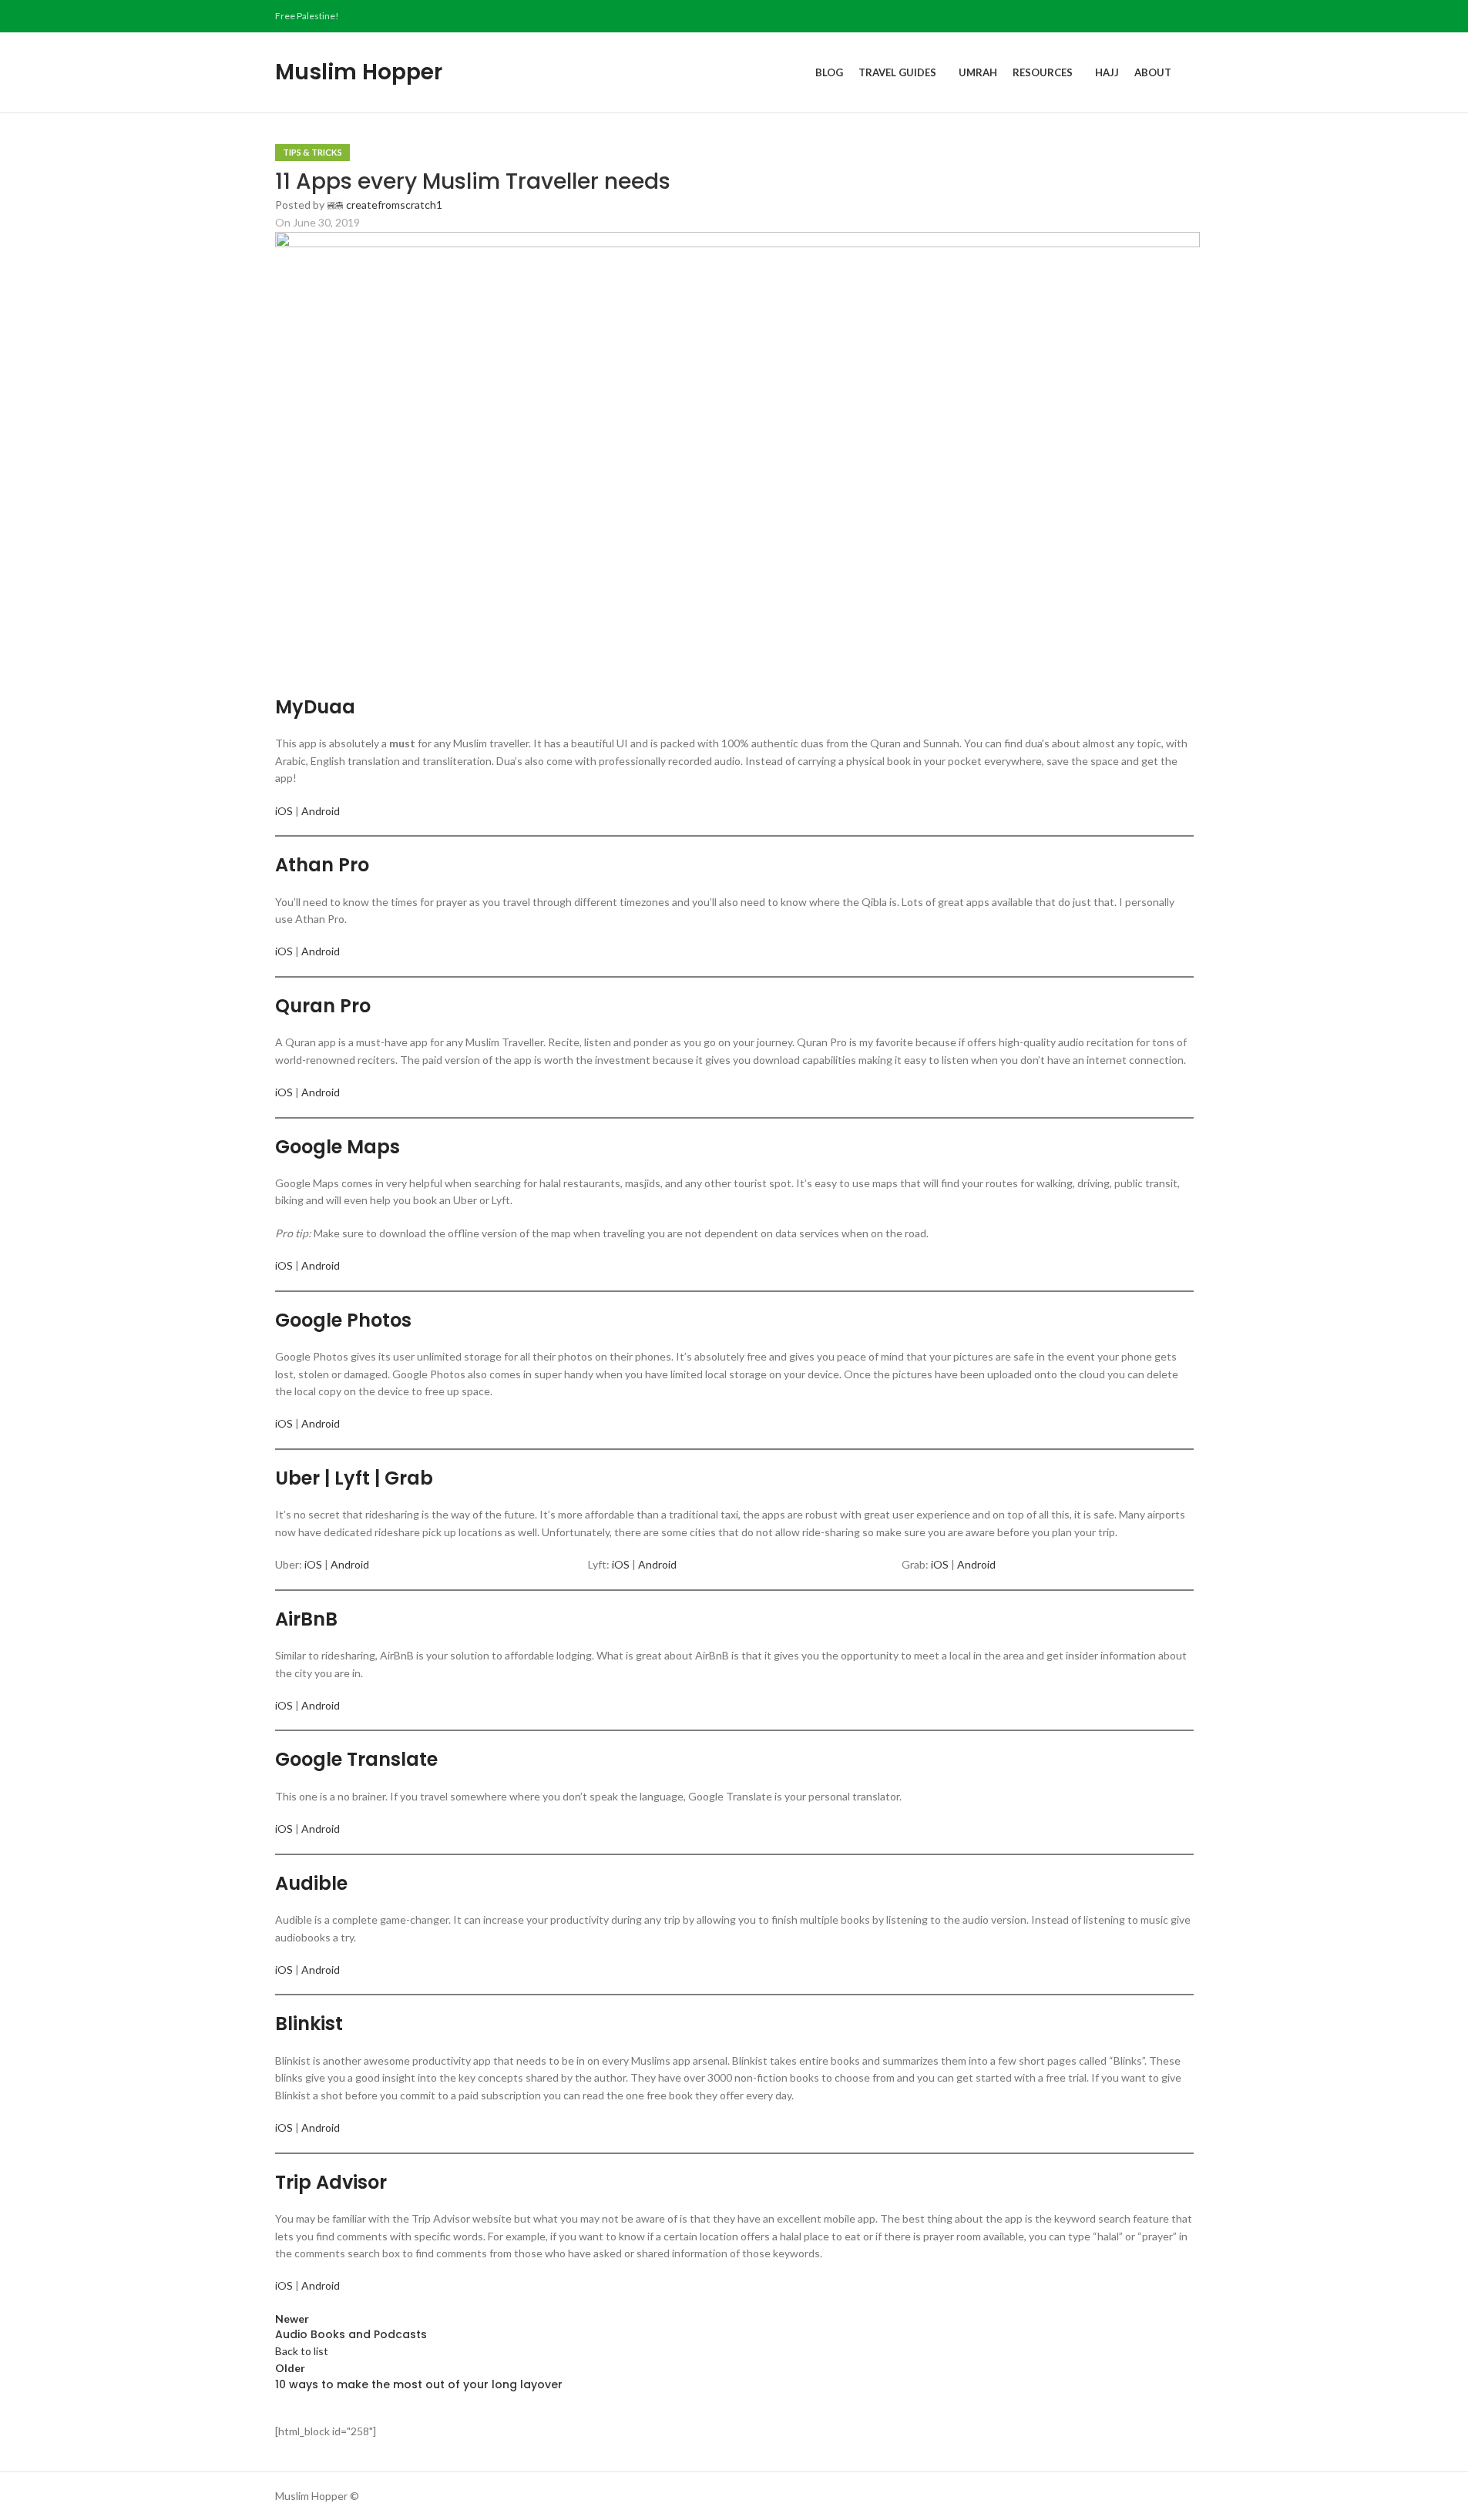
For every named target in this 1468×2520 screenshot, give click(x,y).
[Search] (1194, 72)
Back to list (302, 2351)
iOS (284, 811)
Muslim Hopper (359, 72)
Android (321, 811)
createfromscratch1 (394, 205)
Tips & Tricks (312, 152)
